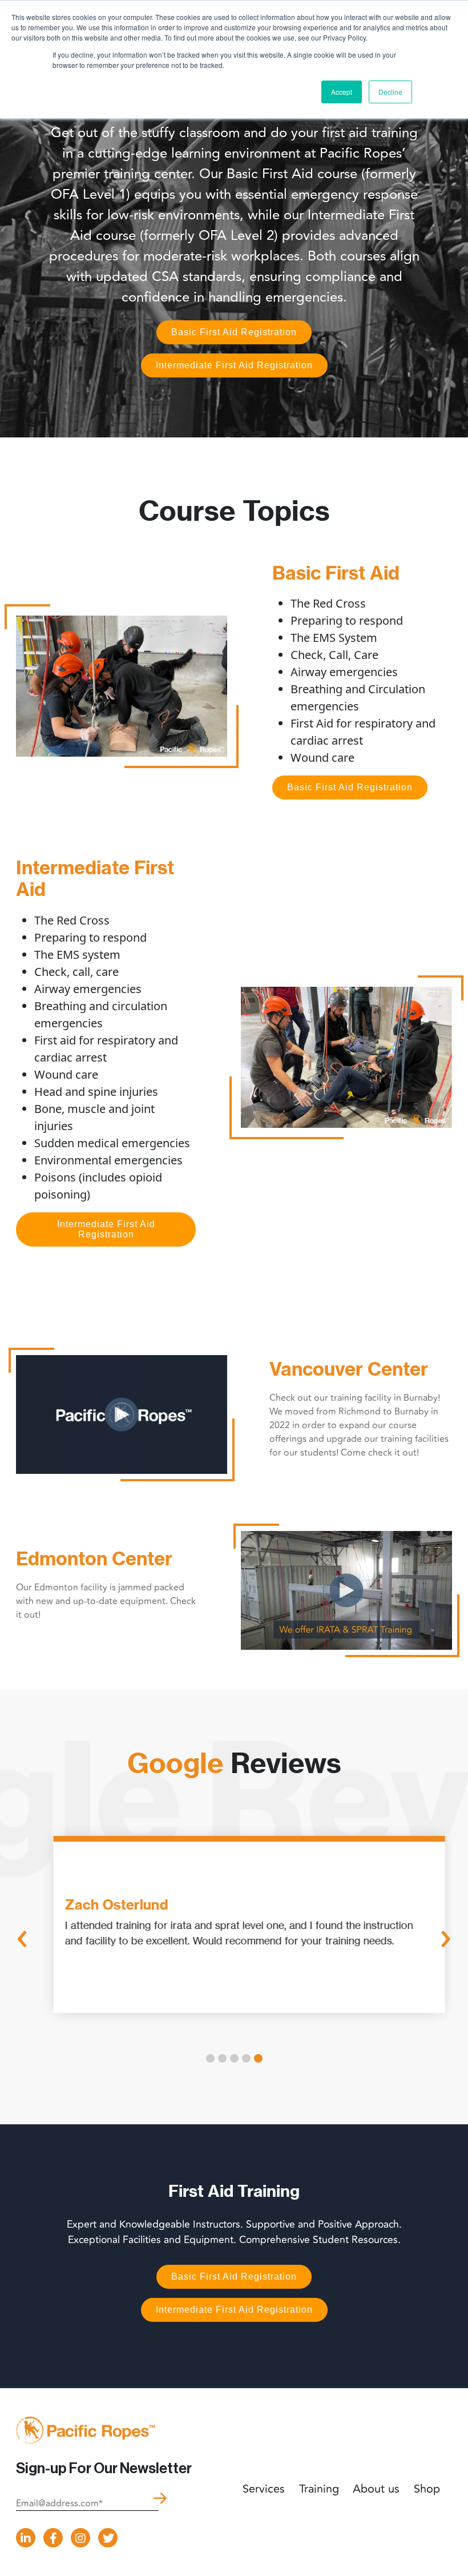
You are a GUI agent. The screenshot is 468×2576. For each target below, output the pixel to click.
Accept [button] (342, 92)
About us (376, 2489)
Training (319, 2489)
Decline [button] (390, 92)
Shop (427, 2489)
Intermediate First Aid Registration (234, 365)
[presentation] (22, 1937)
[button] (210, 2058)
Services (264, 2489)
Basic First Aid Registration (234, 332)
